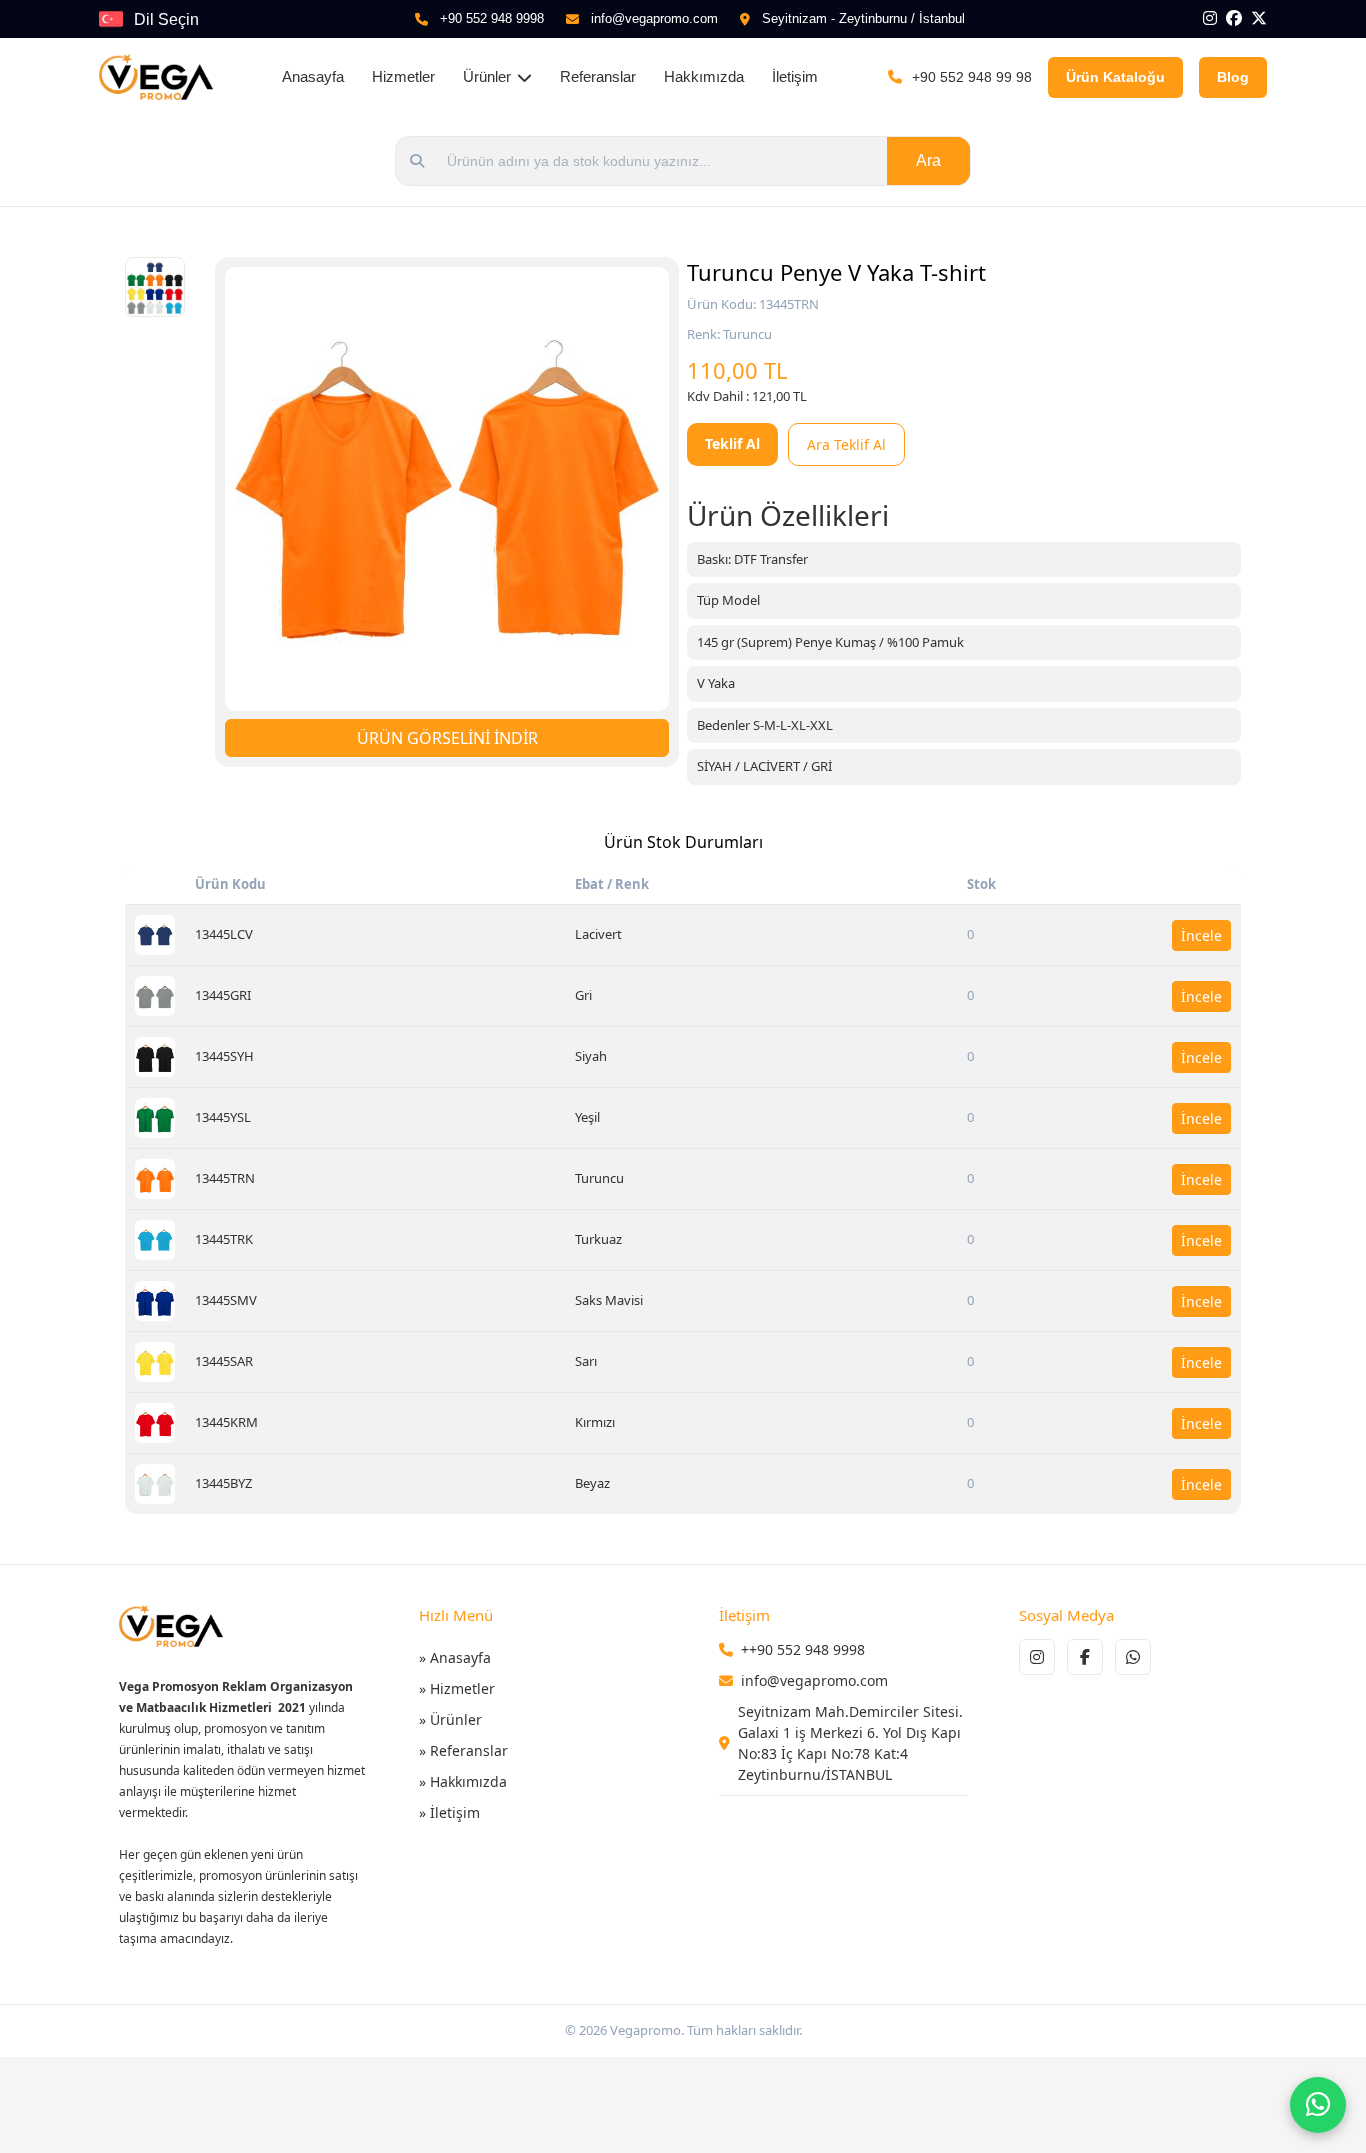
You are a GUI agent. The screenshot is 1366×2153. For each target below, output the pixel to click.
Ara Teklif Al (846, 444)
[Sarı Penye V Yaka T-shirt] (155, 1362)
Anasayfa (313, 76)
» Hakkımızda (463, 1781)
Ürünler (487, 76)
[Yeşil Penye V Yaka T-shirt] (155, 1118)
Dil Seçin (166, 19)
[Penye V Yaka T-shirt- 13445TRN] (447, 489)
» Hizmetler (457, 1688)
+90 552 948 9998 (492, 18)
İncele (1201, 935)
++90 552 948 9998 (803, 1649)
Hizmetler (403, 76)
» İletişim (449, 1812)
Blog (1233, 77)
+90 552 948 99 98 (972, 77)
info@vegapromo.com (654, 18)
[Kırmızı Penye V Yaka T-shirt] (155, 1423)
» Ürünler (450, 1719)
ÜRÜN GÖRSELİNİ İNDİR (447, 738)
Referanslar (598, 76)
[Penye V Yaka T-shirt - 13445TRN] (155, 287)
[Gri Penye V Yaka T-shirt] (155, 996)
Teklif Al (732, 443)
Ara (928, 160)
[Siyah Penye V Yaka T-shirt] (155, 1057)
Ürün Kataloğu (1115, 77)
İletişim (795, 76)
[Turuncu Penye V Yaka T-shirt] (155, 1179)
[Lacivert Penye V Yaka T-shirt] (155, 935)
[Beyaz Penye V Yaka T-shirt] (155, 1484)
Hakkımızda (704, 76)
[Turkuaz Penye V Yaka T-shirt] (155, 1240)
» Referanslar (463, 1750)
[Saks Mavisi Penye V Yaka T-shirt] (155, 1301)
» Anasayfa (455, 1657)
